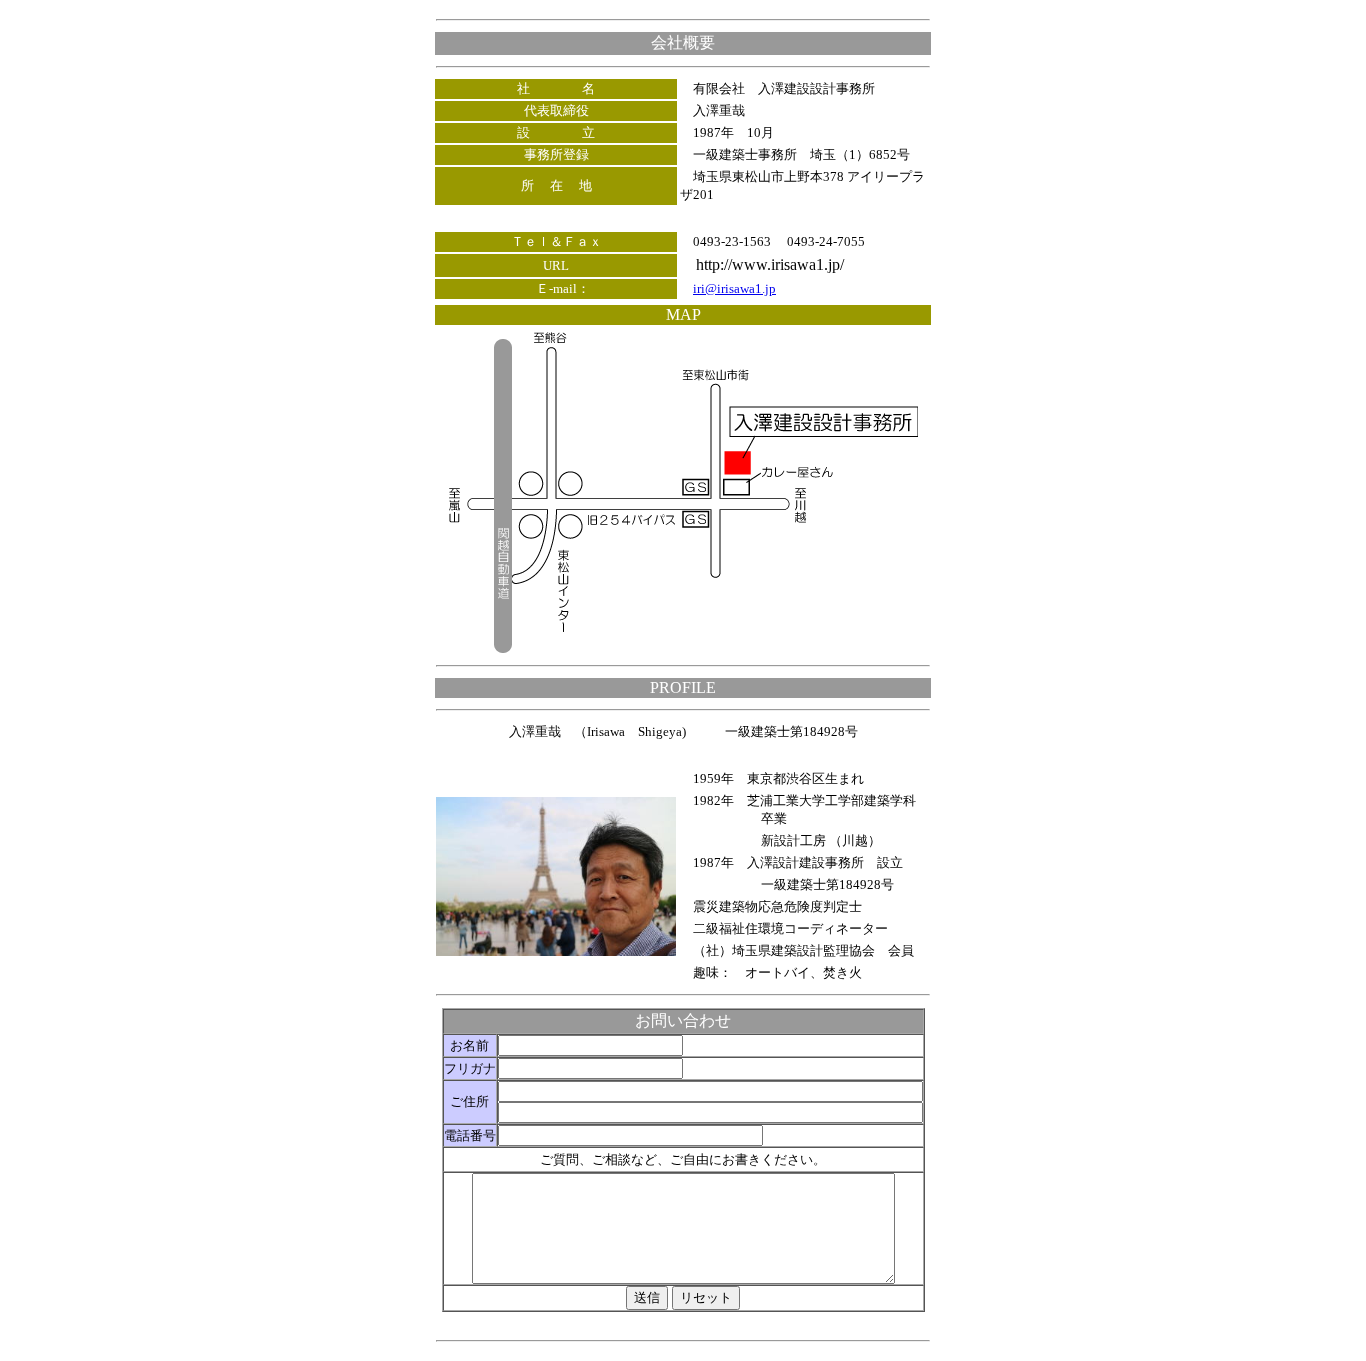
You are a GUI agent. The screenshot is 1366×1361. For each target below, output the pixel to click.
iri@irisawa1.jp (734, 288)
